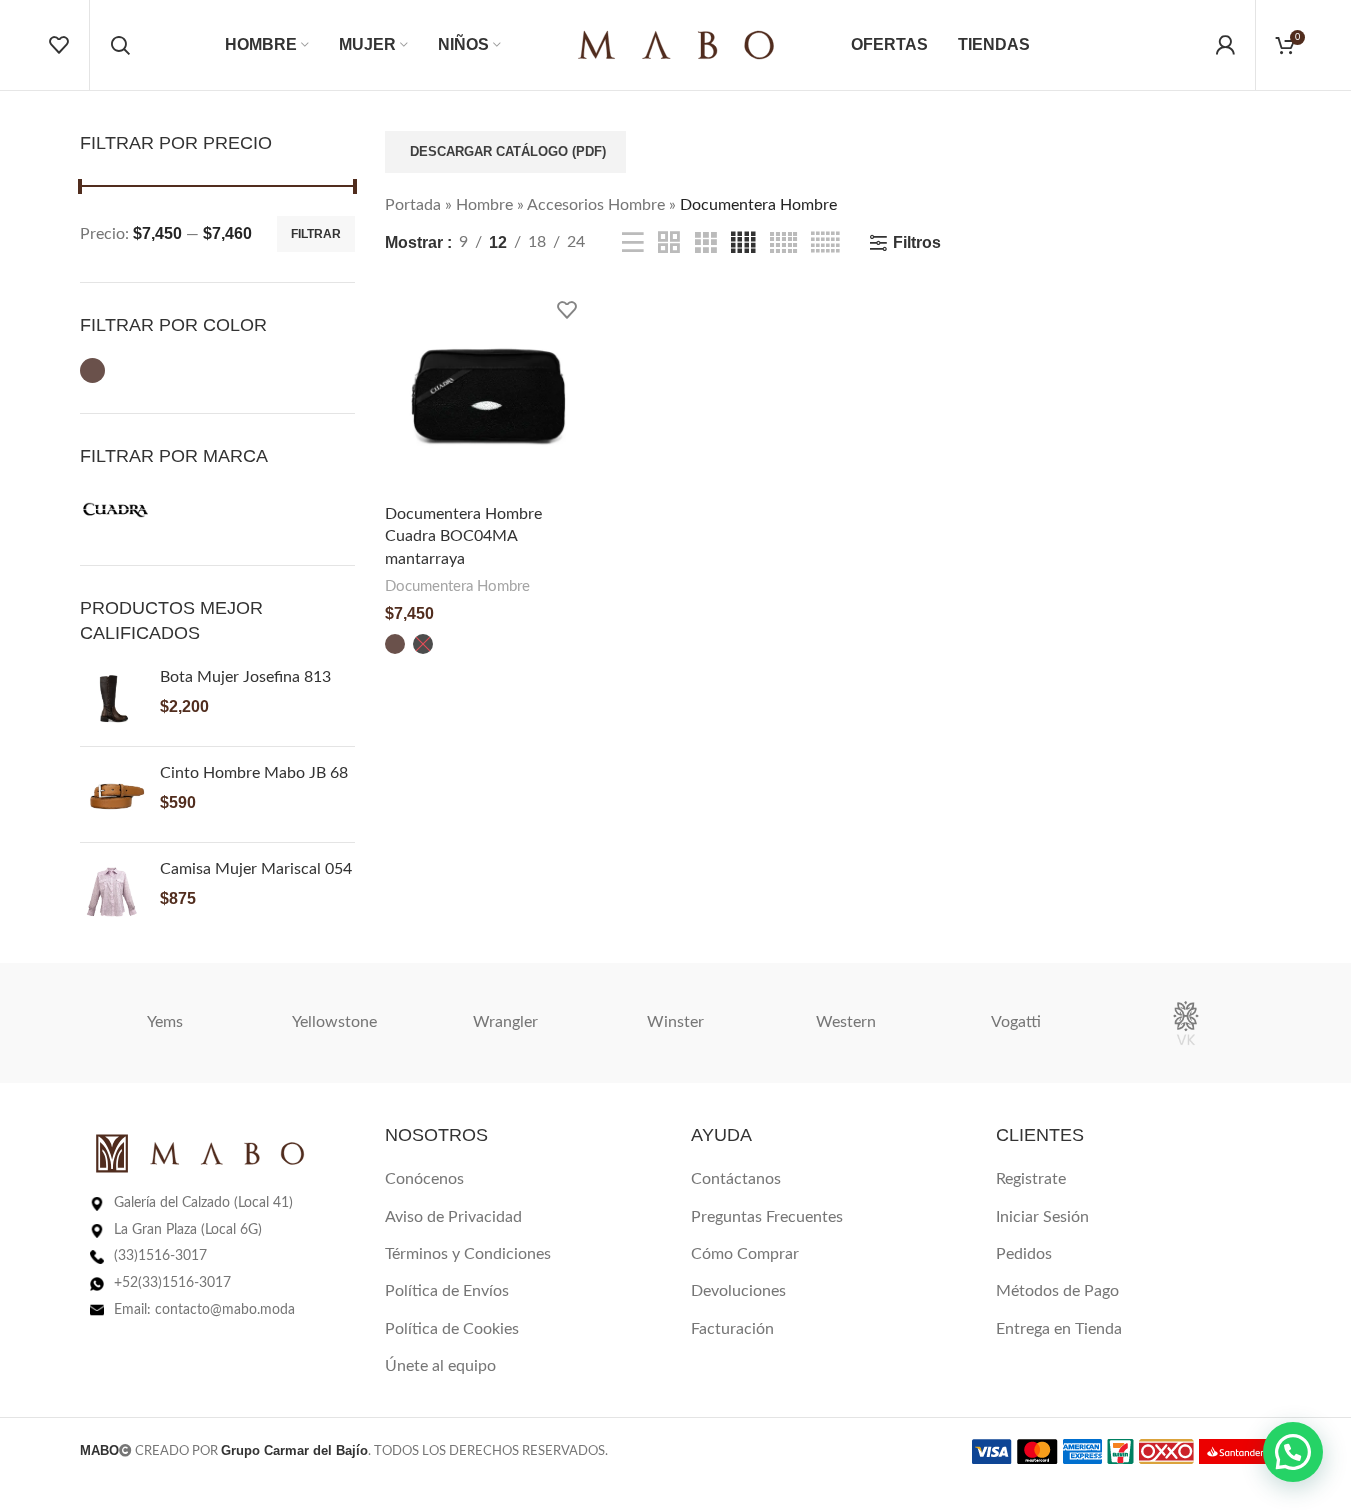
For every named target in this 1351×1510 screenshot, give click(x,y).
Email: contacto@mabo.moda (204, 1310)
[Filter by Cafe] (92, 370)
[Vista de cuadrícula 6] (825, 243)
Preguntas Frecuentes (767, 1217)
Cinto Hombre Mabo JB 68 (254, 773)
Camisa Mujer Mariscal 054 (256, 869)
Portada (413, 205)
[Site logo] (676, 44)
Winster (675, 1022)
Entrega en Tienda (1059, 1329)
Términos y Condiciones (468, 1254)
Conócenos (424, 1179)
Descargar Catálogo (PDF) (508, 151)
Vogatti (1016, 1022)
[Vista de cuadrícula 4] (743, 243)
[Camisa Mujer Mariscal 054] (112, 890)
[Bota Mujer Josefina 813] (112, 698)
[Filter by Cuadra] (116, 510)
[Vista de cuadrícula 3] (706, 243)
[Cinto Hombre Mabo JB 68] (112, 794)
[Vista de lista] (633, 243)
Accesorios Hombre (596, 205)
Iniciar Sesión (1042, 1217)
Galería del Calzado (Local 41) (203, 1203)
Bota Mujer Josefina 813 (245, 677)
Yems (165, 1022)
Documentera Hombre (457, 586)
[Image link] (200, 1153)
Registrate (1031, 1179)
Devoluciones (738, 1291)
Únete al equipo (440, 1366)
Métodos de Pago (1057, 1291)
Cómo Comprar (745, 1254)
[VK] (1186, 1023)
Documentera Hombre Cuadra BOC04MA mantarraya (463, 536)
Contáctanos (736, 1179)
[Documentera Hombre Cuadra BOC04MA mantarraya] (488, 391)
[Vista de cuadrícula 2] (669, 243)
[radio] (395, 644)
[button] (1293, 1452)
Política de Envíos (447, 1291)
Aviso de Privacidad (453, 1217)
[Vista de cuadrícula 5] (783, 243)
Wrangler (505, 1022)
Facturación (732, 1329)
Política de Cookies (452, 1329)
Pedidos (1024, 1254)
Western (846, 1022)
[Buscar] (120, 45)
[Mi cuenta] (1225, 45)
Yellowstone (334, 1022)
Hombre (484, 205)
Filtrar (316, 234)
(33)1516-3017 (160, 1256)
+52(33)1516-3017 (172, 1283)
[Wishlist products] (59, 45)
